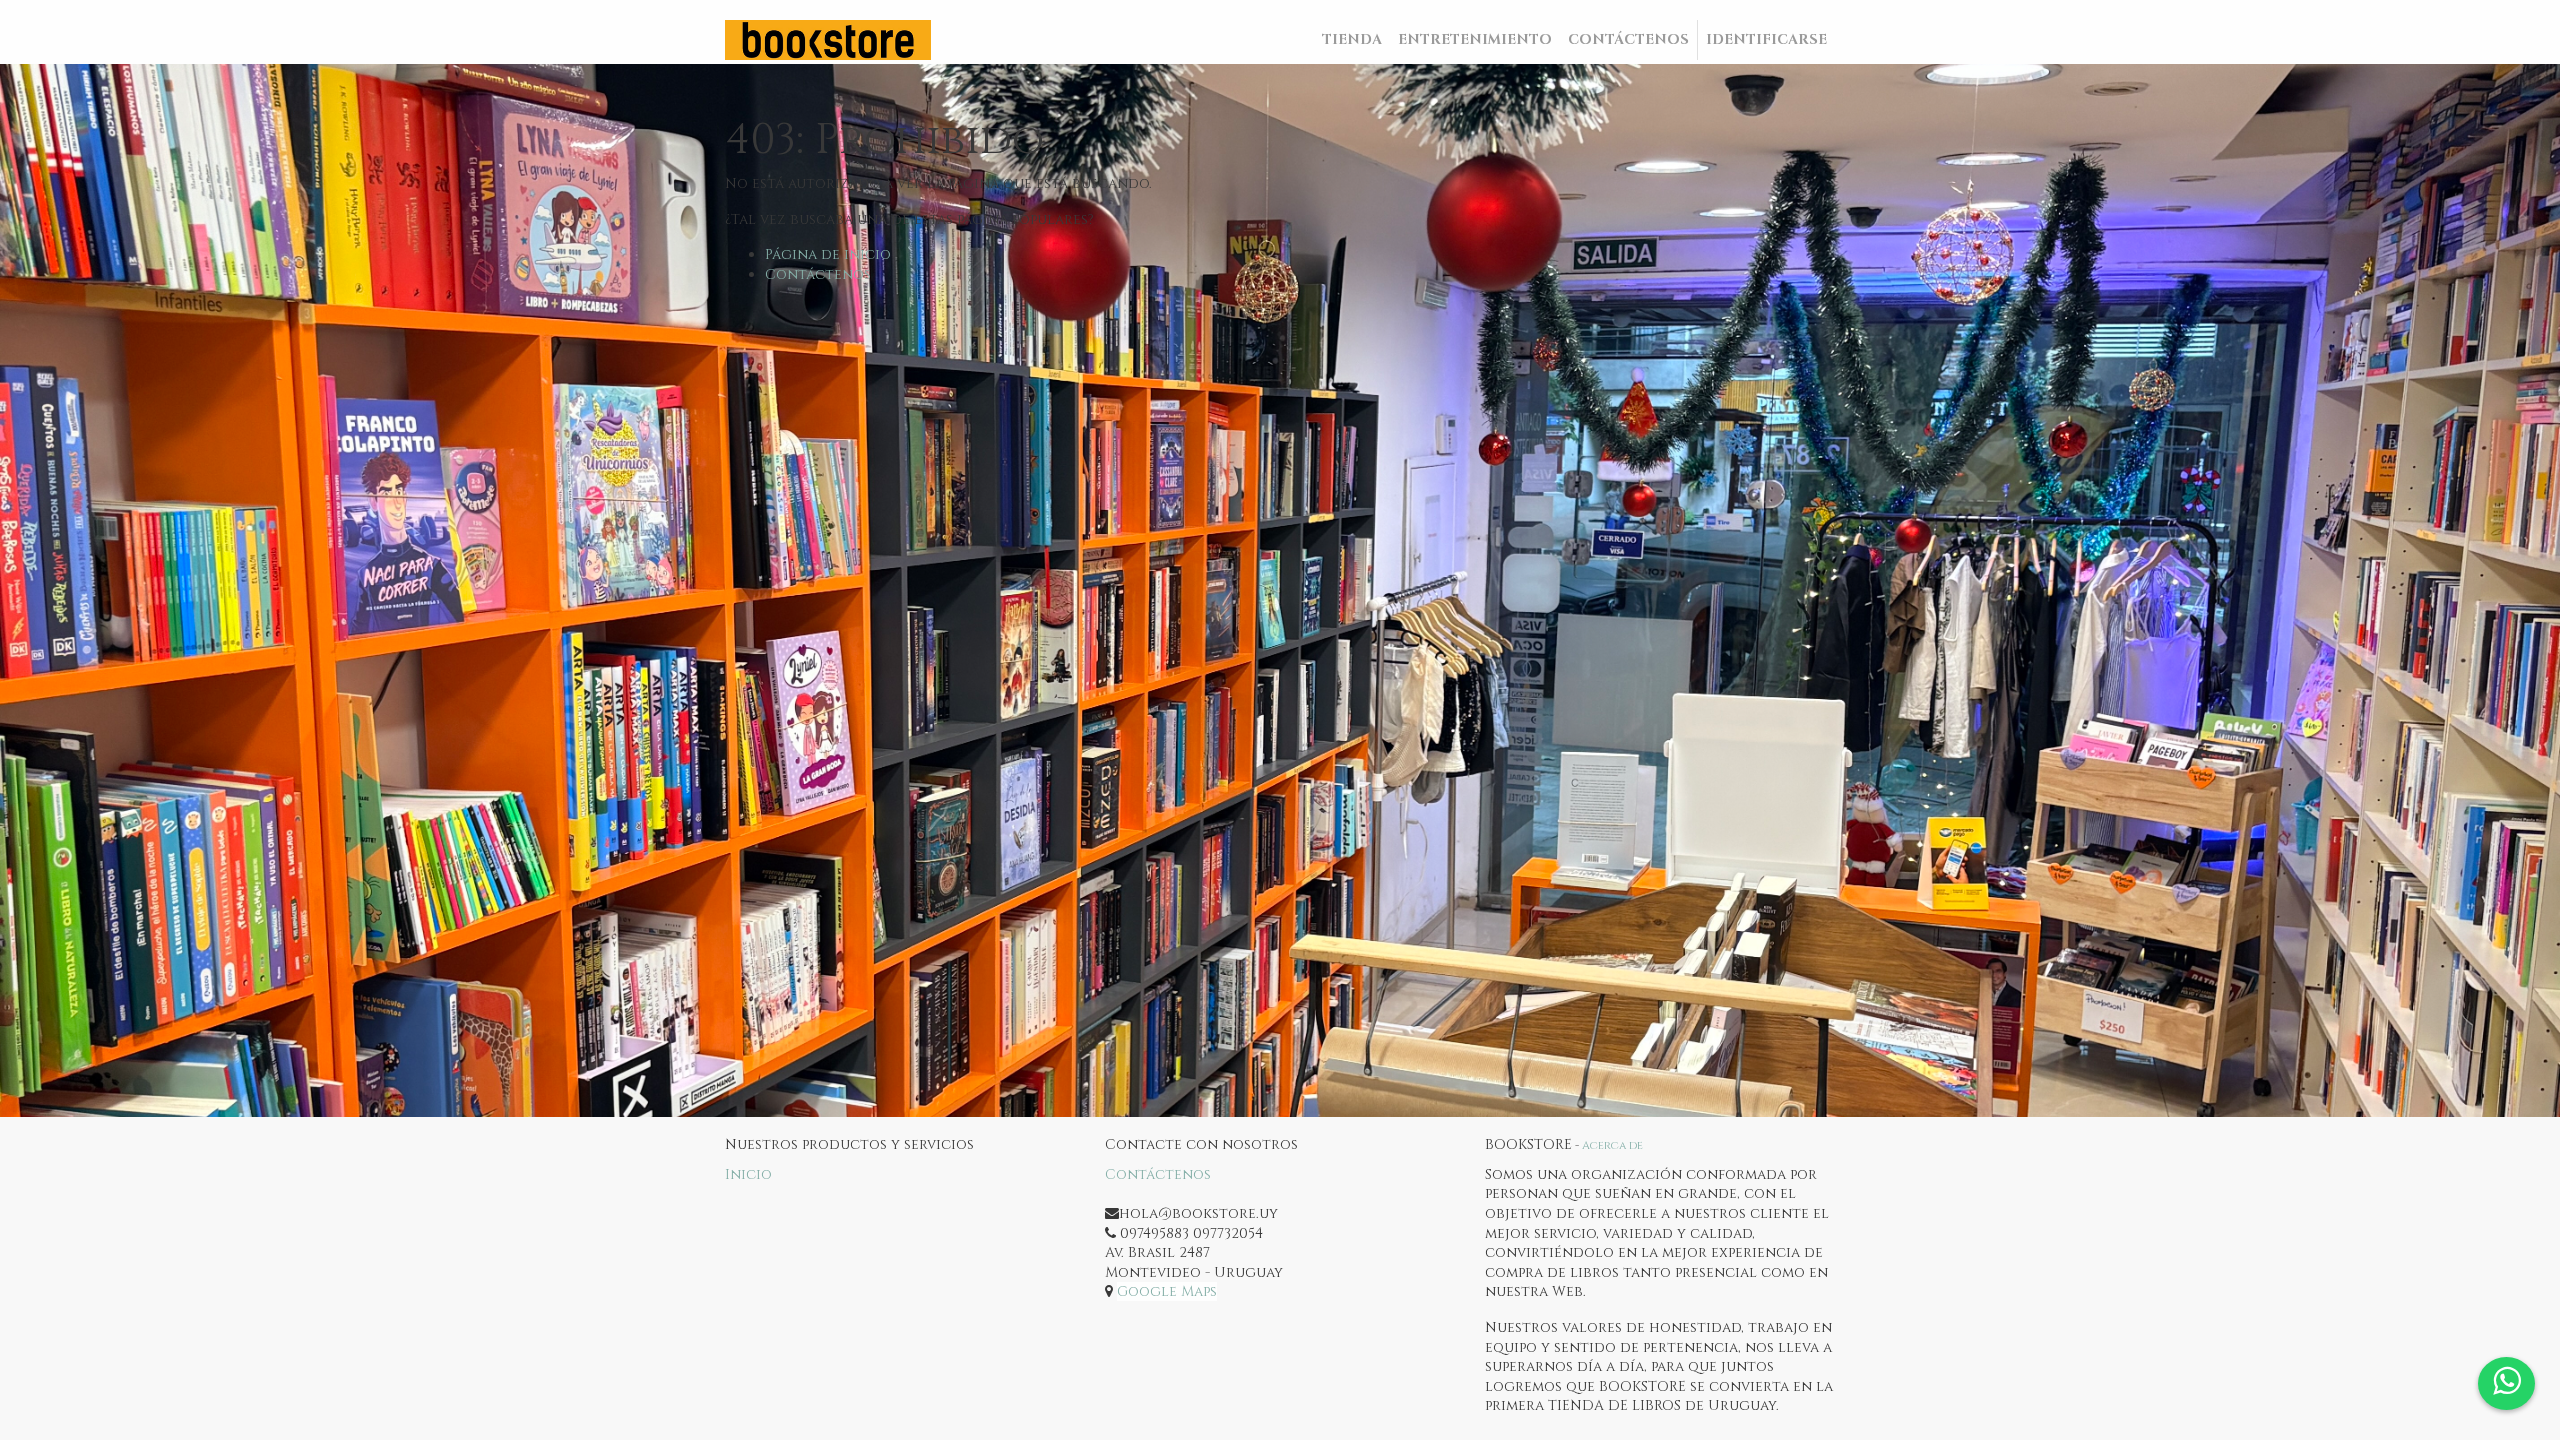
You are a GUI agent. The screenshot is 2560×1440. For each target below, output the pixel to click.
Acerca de (1612, 1145)
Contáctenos (818, 274)
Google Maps (1167, 1291)
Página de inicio (828, 254)
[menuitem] (1352, 40)
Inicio (748, 1174)
